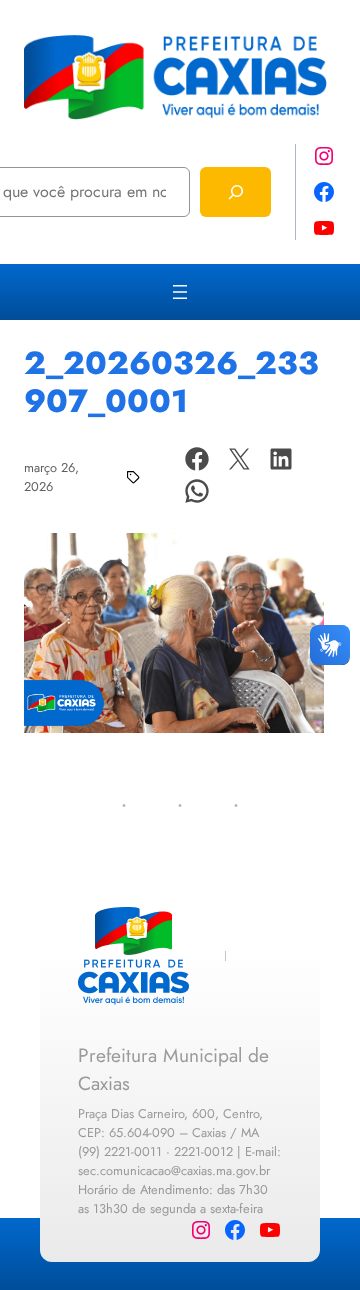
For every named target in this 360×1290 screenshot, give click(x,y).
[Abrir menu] (180, 292)
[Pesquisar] (235, 191)
